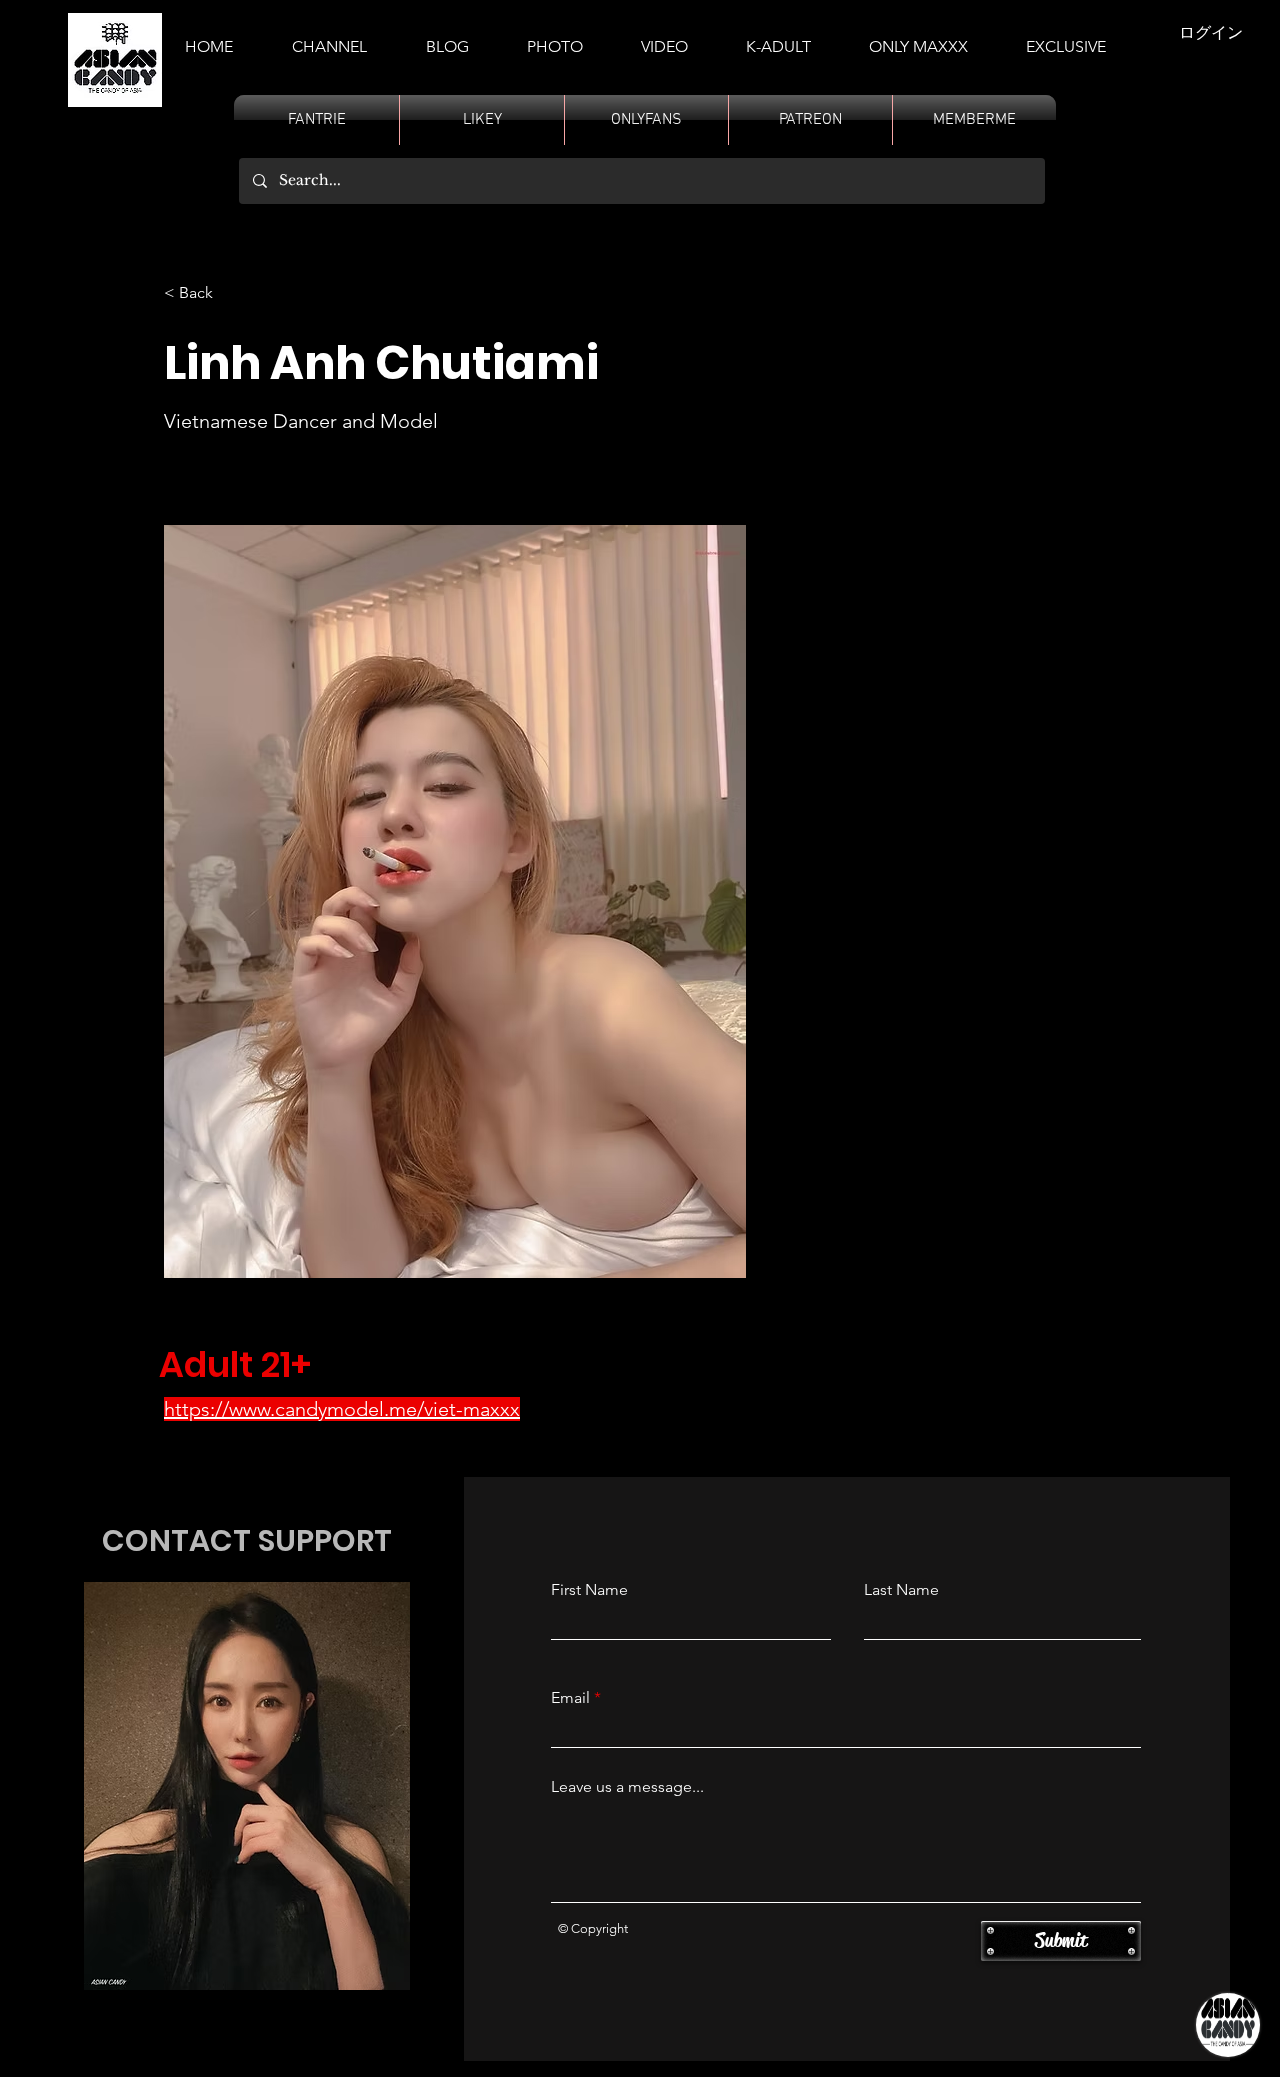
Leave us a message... (627, 1787)
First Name (589, 1590)
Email (570, 1698)
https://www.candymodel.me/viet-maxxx (342, 1409)
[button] (778, 38)
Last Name (901, 1590)
